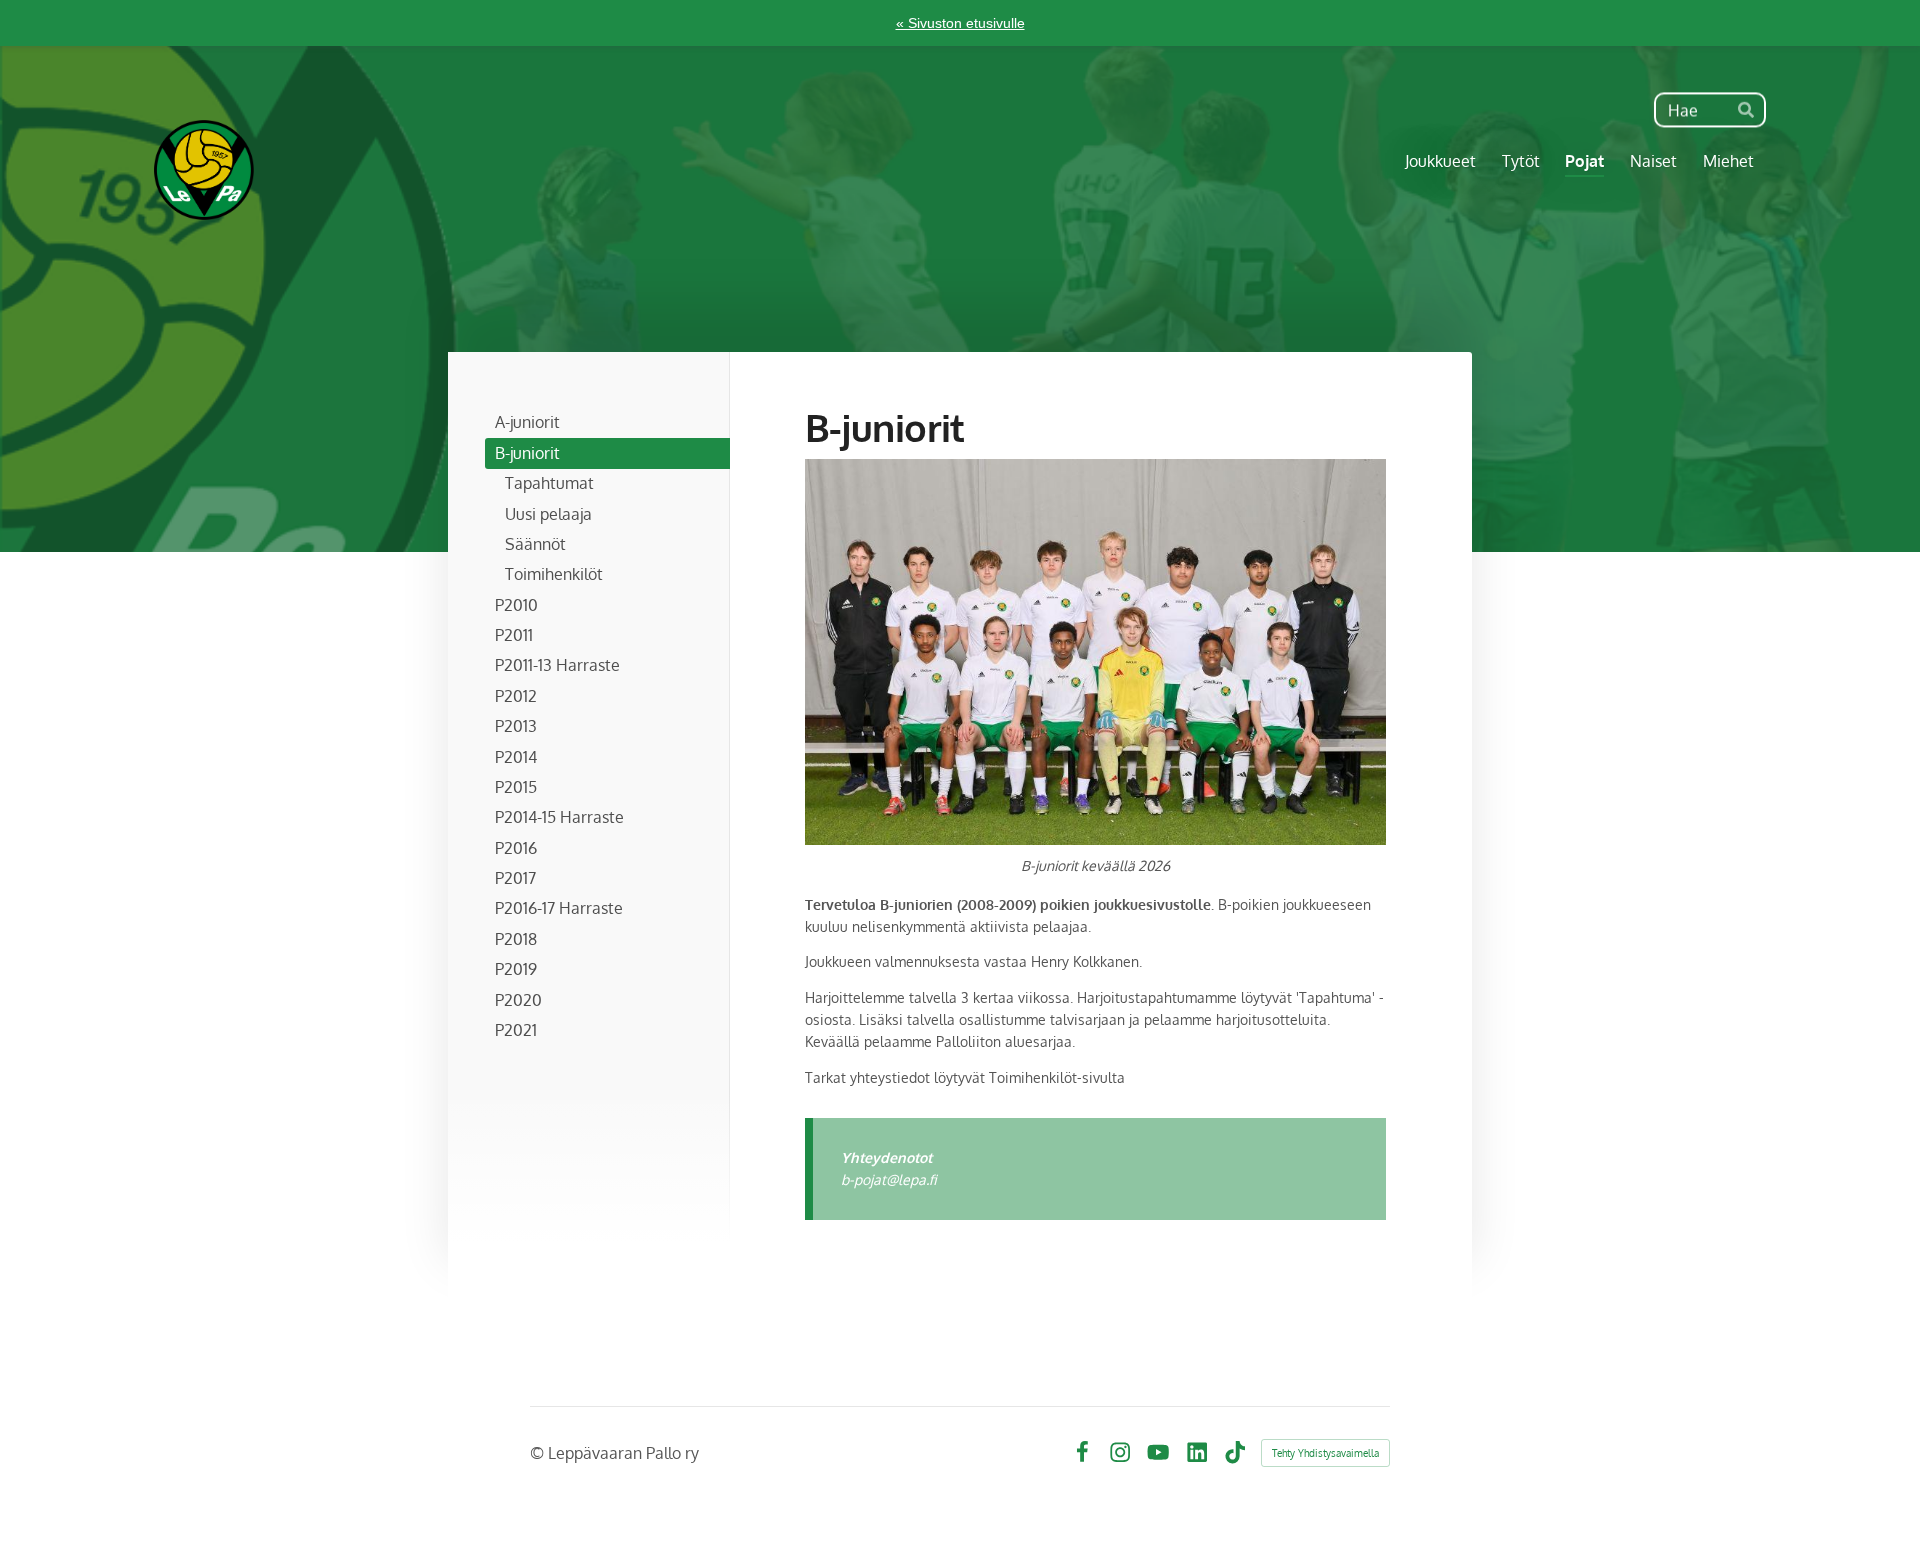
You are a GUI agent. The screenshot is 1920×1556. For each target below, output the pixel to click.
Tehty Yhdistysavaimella (1325, 1453)
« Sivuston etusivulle (960, 23)
